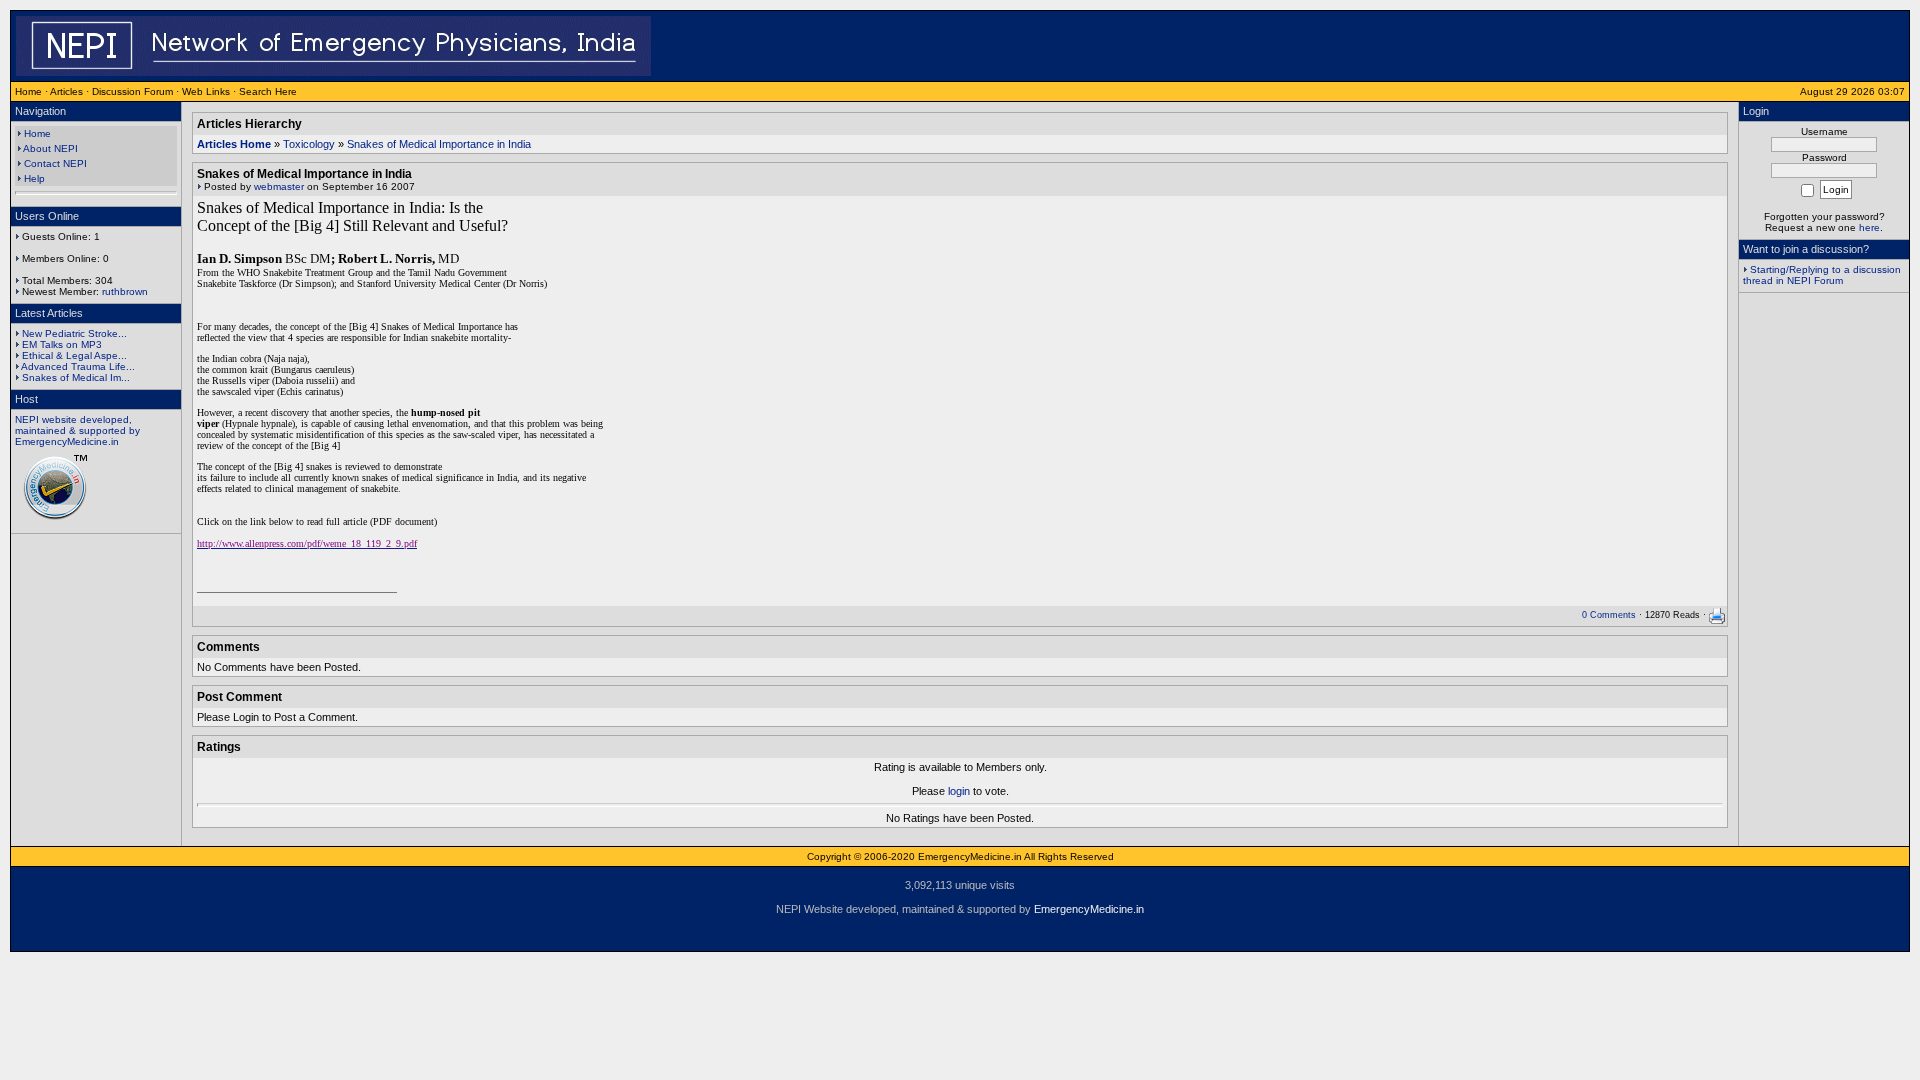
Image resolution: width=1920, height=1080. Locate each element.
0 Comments (1609, 615)
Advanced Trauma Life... (78, 366)
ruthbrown (125, 291)
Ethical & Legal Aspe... (74, 355)
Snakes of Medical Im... (76, 377)
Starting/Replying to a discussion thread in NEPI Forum (1822, 275)
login (959, 791)
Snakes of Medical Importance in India (439, 144)
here (1869, 227)
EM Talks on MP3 (62, 344)
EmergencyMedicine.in (1089, 909)
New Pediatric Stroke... (74, 333)
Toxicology (309, 144)
